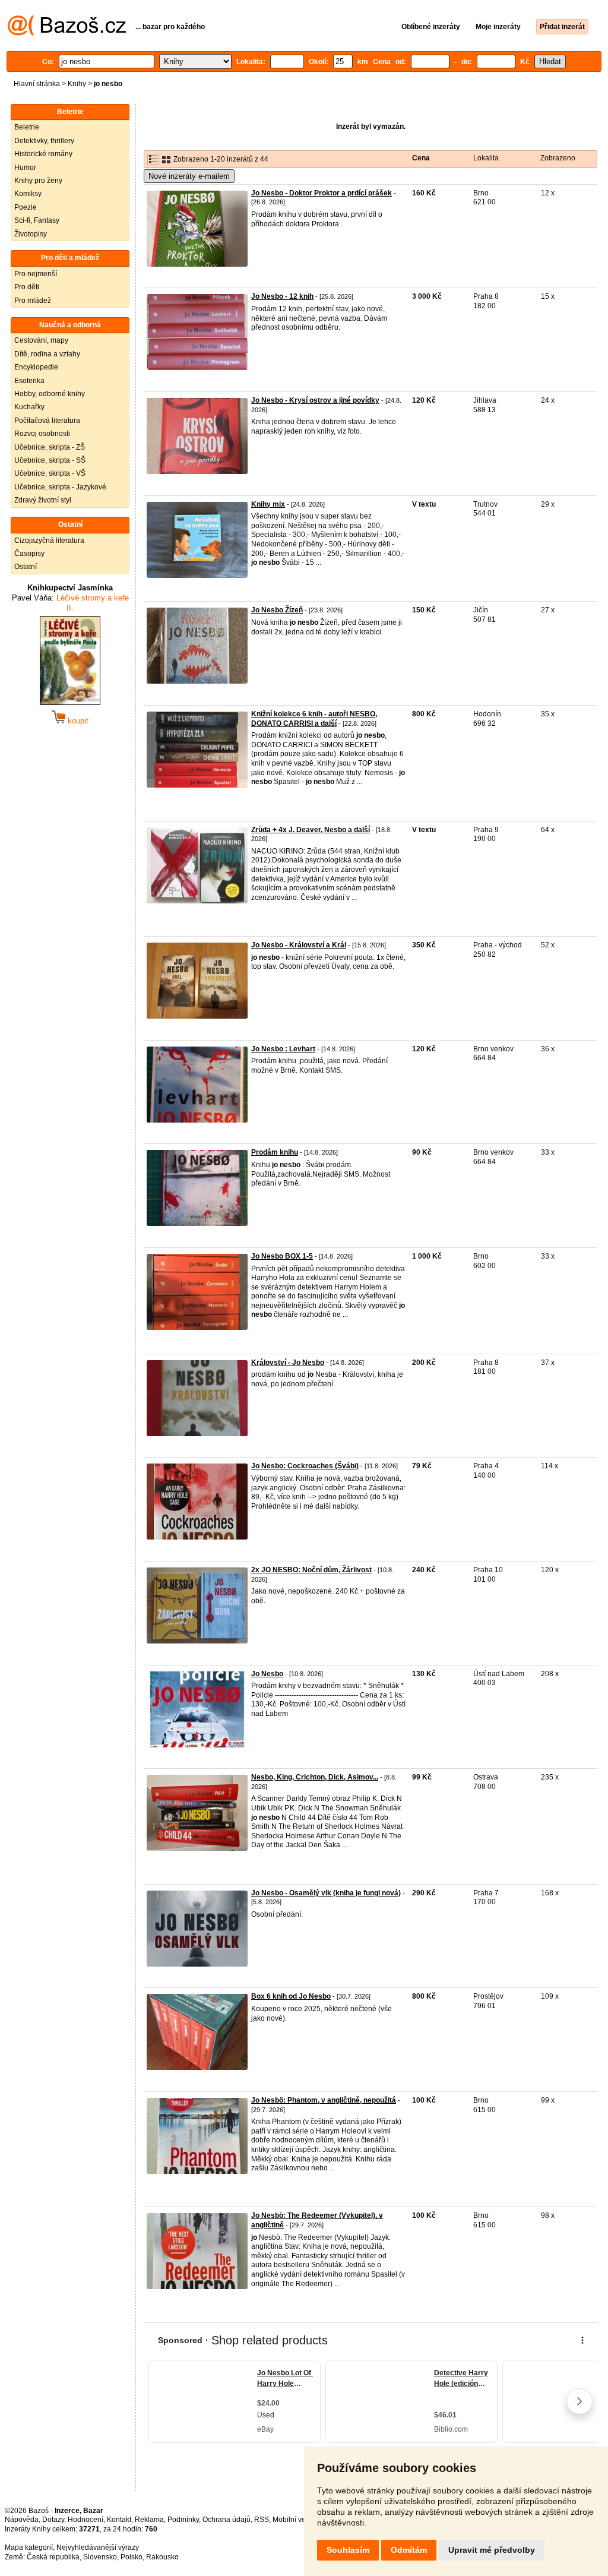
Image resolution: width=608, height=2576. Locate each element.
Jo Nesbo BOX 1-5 (282, 1256)
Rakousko (162, 2557)
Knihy (77, 84)
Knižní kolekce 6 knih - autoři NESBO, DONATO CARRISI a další (314, 719)
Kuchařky (29, 407)
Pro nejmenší (36, 274)
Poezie (26, 207)
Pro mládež (33, 301)
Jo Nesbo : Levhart (283, 1049)
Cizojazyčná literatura (49, 541)
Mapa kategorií (29, 2547)
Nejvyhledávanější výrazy (98, 2547)
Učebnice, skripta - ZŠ (50, 447)
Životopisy (31, 234)
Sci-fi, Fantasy (37, 220)
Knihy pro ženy (38, 181)
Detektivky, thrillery (44, 141)
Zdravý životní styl (43, 500)
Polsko (132, 2557)
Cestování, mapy (41, 340)
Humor (25, 167)
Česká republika (53, 2557)
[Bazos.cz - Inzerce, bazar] (67, 33)
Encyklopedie (36, 367)
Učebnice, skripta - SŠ (50, 460)
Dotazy (53, 2520)
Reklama (149, 2520)
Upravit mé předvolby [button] (492, 2550)
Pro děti (27, 287)
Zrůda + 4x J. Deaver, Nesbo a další (311, 830)
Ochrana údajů (227, 2520)
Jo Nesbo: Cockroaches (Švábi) (305, 1466)
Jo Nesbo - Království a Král (299, 945)
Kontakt (119, 2520)
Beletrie (27, 127)
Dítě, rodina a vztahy (47, 354)
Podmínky (183, 2520)
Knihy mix (268, 504)
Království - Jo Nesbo (288, 1363)
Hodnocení (85, 2520)
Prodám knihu (275, 1152)
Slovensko (100, 2557)
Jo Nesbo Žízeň (277, 610)
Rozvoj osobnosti (42, 434)
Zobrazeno (558, 158)
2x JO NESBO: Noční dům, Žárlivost (311, 1570)
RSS (262, 2520)
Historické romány (43, 154)
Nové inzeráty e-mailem (189, 176)
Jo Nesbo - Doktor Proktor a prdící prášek (322, 193)
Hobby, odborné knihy (50, 394)
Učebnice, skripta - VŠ (50, 473)
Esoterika (29, 381)
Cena (421, 158)
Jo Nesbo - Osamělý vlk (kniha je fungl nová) (326, 1893)
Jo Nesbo (267, 1674)
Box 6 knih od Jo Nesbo (291, 1996)
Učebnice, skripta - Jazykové (60, 487)
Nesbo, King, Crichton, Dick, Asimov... (315, 1777)
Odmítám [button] (409, 2550)
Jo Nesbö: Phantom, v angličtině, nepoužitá (324, 2100)
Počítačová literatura (47, 421)
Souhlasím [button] (348, 2550)
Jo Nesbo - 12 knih (282, 296)
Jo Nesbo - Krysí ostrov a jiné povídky (315, 400)
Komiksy (28, 194)
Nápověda (22, 2520)
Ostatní (26, 567)
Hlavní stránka (37, 84)
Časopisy (29, 554)
